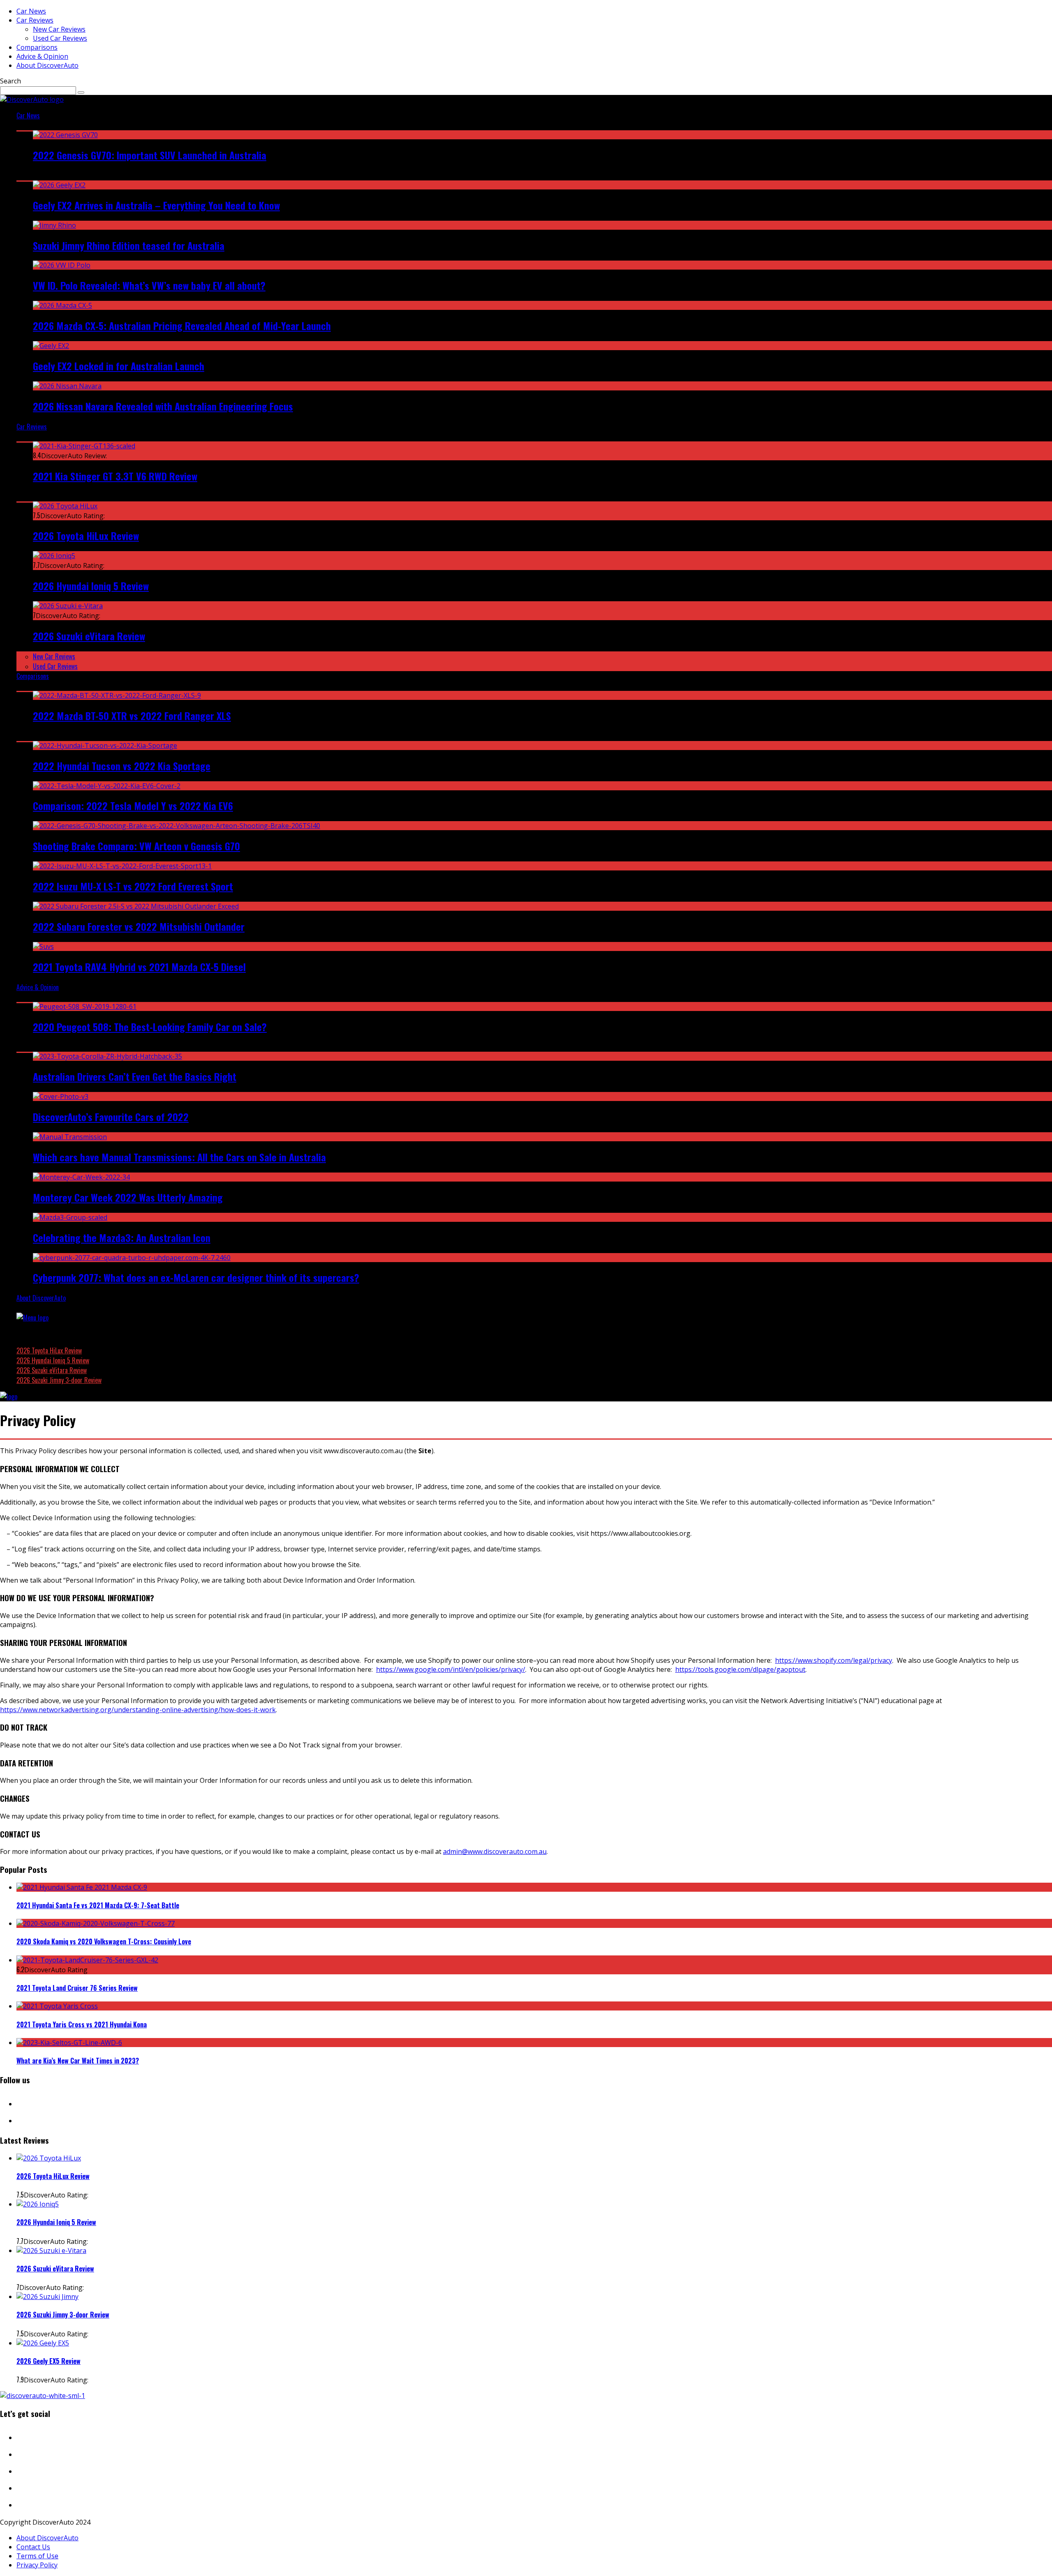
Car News (31, 11)
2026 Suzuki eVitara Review (89, 636)
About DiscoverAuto (47, 65)
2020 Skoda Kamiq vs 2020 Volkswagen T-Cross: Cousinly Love (104, 1941)
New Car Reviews (59, 29)
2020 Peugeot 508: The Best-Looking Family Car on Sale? (150, 1027)
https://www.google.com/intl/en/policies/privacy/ (451, 1669)
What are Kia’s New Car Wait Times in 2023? (78, 2061)
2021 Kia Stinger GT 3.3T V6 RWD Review (115, 476)
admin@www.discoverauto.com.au (495, 1851)
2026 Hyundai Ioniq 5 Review (91, 586)
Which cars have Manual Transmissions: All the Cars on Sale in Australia (179, 1157)
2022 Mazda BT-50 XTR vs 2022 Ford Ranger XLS (132, 716)
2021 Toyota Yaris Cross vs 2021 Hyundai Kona (82, 2024)
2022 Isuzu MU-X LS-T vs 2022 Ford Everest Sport (133, 886)
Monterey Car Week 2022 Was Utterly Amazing (128, 1197)
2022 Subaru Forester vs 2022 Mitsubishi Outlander (139, 926)
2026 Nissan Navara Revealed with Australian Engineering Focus (163, 406)
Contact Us (33, 2547)
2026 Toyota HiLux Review (86, 536)
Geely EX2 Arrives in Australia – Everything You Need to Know (156, 205)
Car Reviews (35, 20)
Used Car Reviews (60, 38)
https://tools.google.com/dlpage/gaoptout (740, 1669)
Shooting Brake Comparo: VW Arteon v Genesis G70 (136, 846)
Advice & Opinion (42, 56)
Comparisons (37, 47)
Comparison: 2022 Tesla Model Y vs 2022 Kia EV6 (133, 806)
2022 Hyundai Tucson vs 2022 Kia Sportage (122, 766)
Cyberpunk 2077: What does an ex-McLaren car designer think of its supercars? (196, 1277)
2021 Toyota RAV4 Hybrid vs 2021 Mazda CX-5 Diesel (139, 967)
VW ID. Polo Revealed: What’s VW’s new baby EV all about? (149, 285)
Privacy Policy (37, 2565)
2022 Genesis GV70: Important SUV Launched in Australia (150, 155)
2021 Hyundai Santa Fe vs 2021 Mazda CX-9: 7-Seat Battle (98, 1905)
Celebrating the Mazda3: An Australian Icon (122, 1237)
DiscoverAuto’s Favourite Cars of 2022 (111, 1117)
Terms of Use (37, 2556)
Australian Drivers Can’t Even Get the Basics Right (135, 1076)
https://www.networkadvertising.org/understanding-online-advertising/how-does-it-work (138, 1710)
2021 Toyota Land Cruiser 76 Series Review (77, 1988)
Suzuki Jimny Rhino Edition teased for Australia (129, 245)
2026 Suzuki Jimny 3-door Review (59, 1380)
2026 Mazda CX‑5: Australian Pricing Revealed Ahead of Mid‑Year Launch (182, 325)
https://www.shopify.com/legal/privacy (834, 1660)
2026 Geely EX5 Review (48, 2361)
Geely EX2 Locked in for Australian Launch (119, 366)
